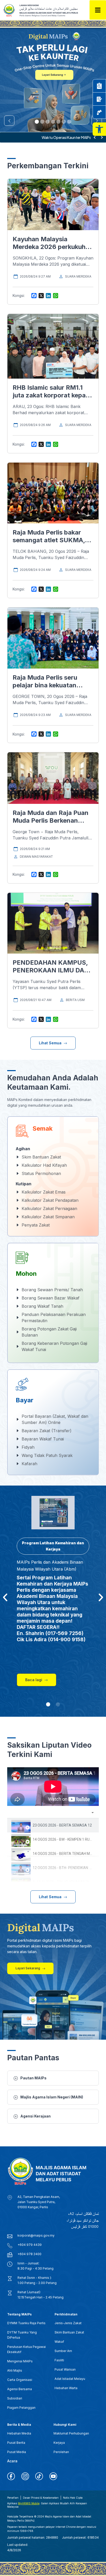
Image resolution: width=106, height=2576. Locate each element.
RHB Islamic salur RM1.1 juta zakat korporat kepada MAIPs (53, 395)
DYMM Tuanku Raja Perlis (26, 2323)
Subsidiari (15, 2398)
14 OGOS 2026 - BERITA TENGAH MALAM (66, 1854)
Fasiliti (59, 2360)
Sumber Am (63, 2351)
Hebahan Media (19, 2433)
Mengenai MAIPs (20, 2361)
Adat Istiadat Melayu (70, 2379)
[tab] (53, 1825)
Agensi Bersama (20, 2389)
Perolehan (61, 2452)
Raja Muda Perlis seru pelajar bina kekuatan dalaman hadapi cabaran (49, 685)
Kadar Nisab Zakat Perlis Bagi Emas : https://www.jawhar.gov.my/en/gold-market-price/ (47, 137)
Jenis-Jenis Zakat (68, 2323)
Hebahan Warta (66, 2388)
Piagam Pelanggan (21, 2408)
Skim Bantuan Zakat (69, 2332)
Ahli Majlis (15, 2370)
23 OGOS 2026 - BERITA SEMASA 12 (62, 1825)
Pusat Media (17, 2452)
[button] (99, 129)
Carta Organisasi (20, 2380)
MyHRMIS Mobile (29, 2503)
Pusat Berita (16, 2443)
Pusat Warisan (65, 2369)
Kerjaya (59, 2443)
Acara (12, 2461)
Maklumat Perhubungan (71, 2433)
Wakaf (59, 2342)
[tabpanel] (53, 1787)
